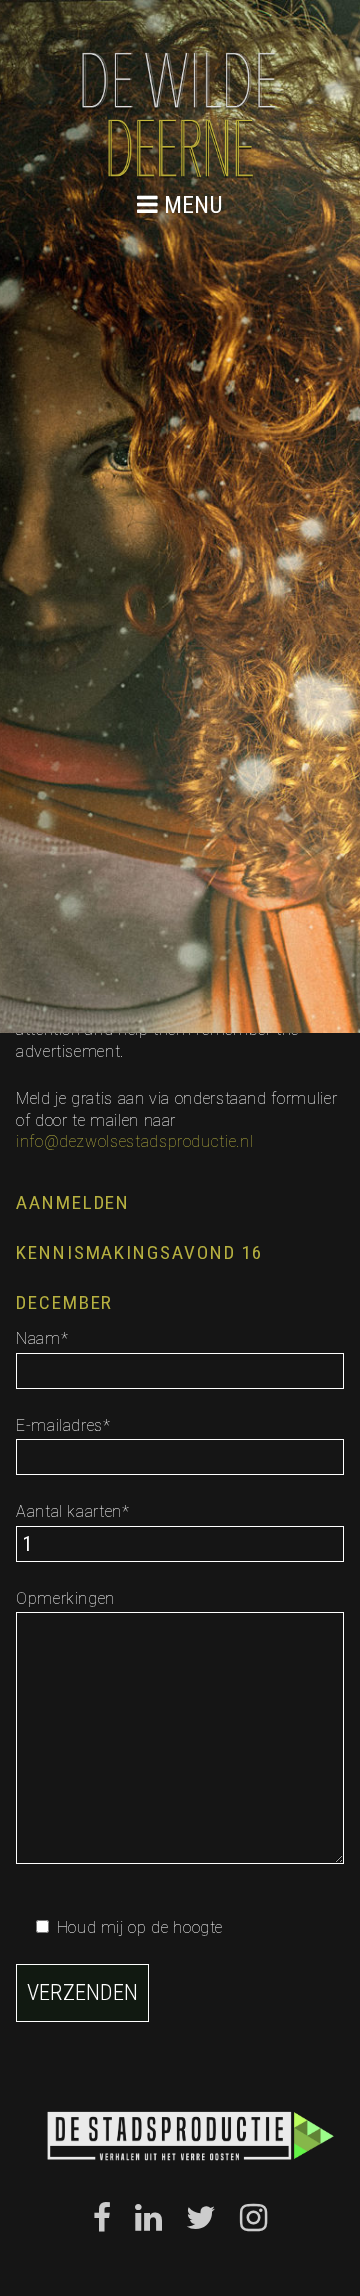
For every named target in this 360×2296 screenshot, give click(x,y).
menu (190, 204)
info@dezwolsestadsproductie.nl (134, 1141)
